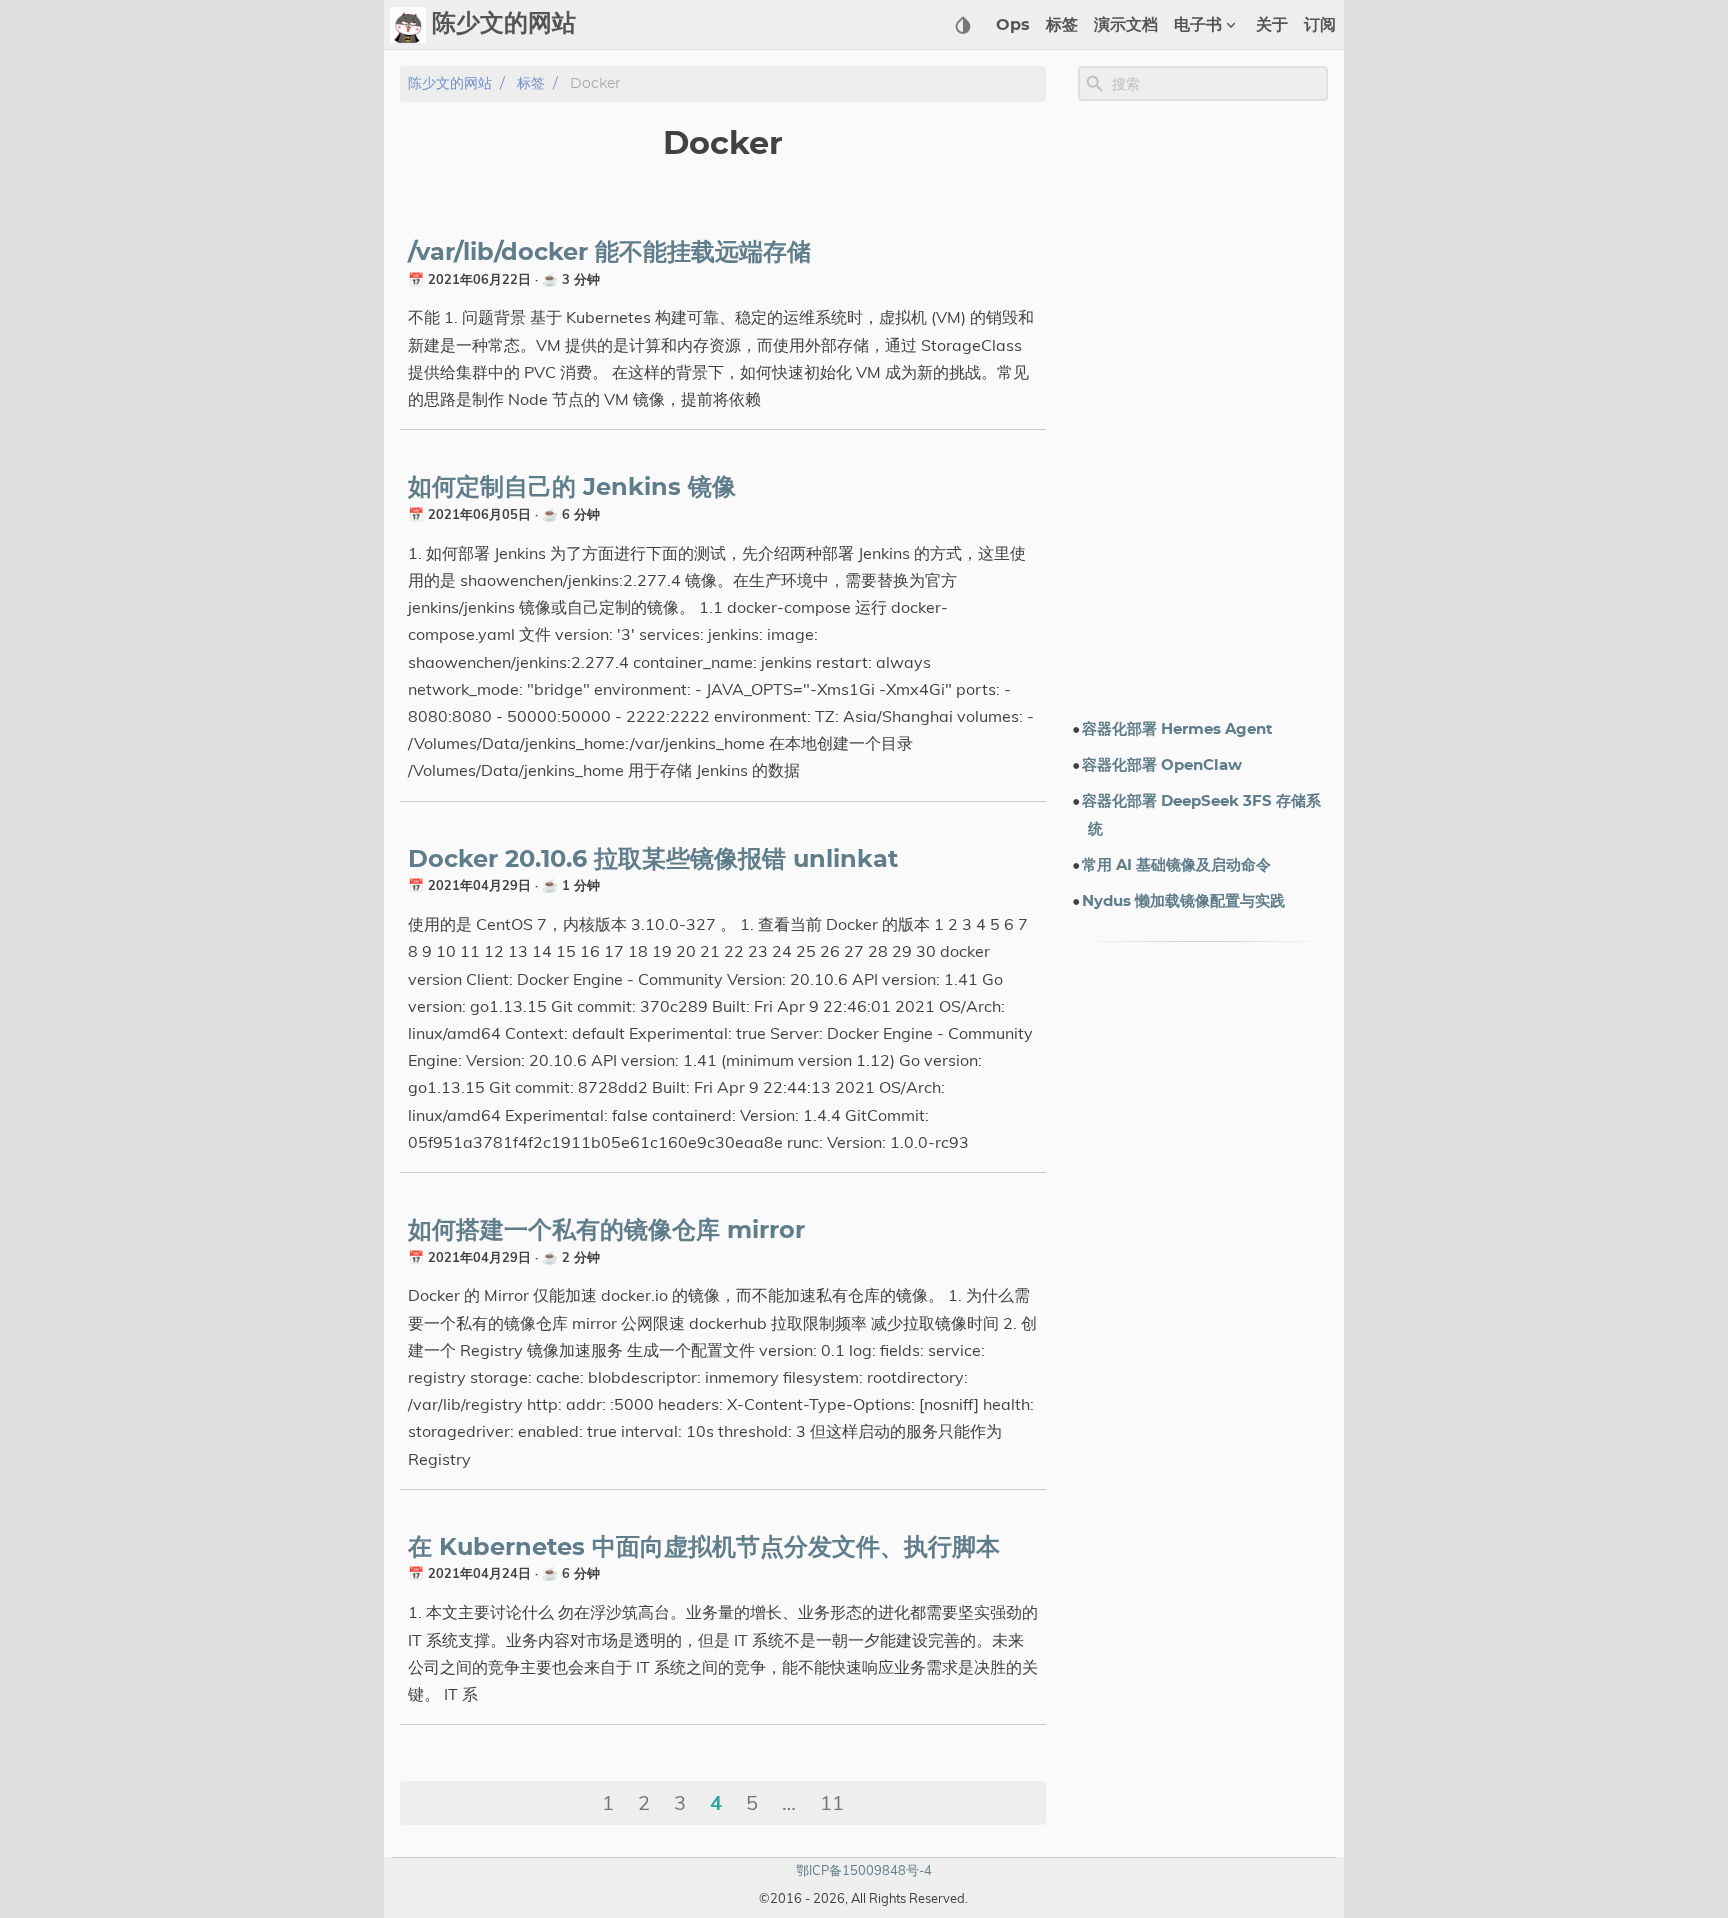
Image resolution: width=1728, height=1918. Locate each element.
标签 (1062, 25)
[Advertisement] (1203, 409)
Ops (1013, 25)
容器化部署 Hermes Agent (1177, 729)
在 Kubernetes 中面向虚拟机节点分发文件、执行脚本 (704, 1548)
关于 (1272, 25)
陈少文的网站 (450, 83)
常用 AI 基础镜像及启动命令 (1176, 865)
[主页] (408, 25)
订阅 (1320, 25)
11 (832, 1802)
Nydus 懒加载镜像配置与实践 (1183, 901)
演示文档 (1126, 25)
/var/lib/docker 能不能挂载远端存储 (609, 253)
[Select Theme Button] (963, 25)
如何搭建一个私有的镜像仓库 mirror (606, 1231)
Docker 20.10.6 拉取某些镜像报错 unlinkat (653, 860)
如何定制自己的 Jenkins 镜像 (572, 488)
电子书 (1198, 25)
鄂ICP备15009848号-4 (864, 1870)
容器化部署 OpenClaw (1162, 765)
